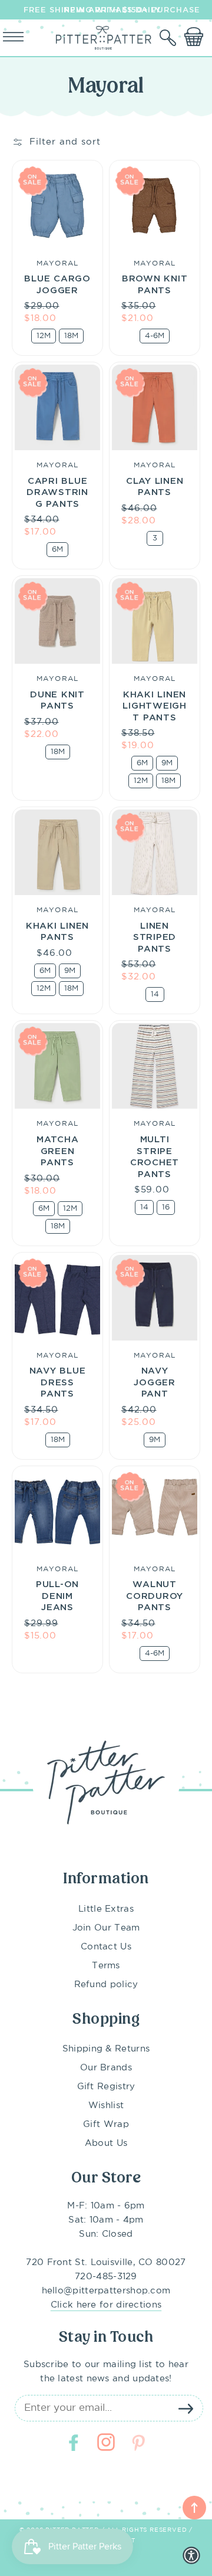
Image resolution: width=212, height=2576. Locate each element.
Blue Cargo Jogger (57, 284)
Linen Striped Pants (155, 937)
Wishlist (106, 2105)
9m (167, 763)
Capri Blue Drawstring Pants (57, 492)
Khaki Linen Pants (57, 931)
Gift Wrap (106, 2124)
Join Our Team (106, 1928)
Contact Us (106, 1947)
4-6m (155, 336)
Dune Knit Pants (57, 700)
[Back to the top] (194, 2508)
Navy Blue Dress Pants (58, 1382)
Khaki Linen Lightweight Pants (155, 705)
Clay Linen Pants (155, 486)
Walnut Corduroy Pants (155, 1595)
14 (155, 994)
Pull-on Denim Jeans (57, 1595)
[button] (169, 38)
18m (71, 336)
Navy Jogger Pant (155, 1382)
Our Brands (106, 2068)
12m (44, 336)
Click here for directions (106, 2305)
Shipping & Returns (106, 2049)
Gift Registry (106, 2087)
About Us (106, 2143)
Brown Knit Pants (155, 284)
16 (166, 1207)
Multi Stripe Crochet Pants (155, 1156)
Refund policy (106, 1985)
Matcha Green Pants (58, 1150)
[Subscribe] (185, 2408)
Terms (106, 1966)
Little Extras (106, 1909)
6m (57, 550)
